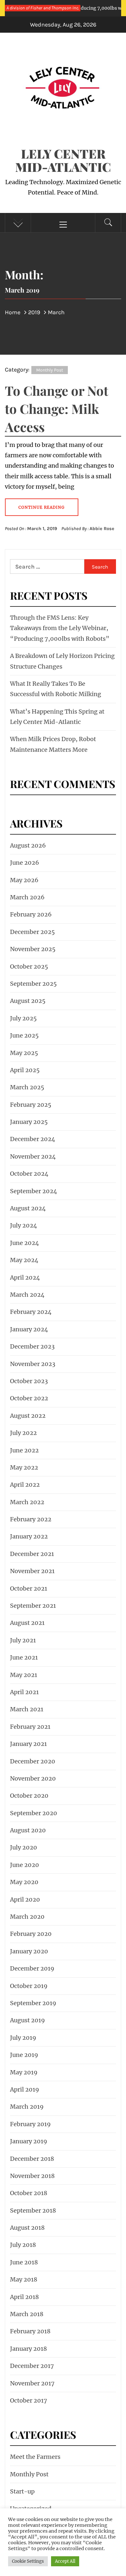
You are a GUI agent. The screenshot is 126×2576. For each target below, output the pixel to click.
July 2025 (23, 1018)
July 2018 (23, 2245)
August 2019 (27, 2020)
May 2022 (24, 1467)
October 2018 (29, 2193)
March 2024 (27, 1295)
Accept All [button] (65, 2561)
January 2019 (29, 2141)
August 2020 (28, 1830)
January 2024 (29, 1329)
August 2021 (27, 1623)
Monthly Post (50, 370)
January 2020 (29, 1951)
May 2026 (24, 880)
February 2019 (30, 2124)
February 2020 (31, 1934)
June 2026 (25, 863)
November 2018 (32, 2176)
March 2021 (27, 1709)
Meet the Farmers (35, 2457)
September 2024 (34, 1191)
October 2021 (29, 1588)
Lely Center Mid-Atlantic (63, 160)
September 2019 (33, 2003)
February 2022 (31, 1519)
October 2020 (29, 1796)
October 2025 (29, 966)
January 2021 (28, 1744)
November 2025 (33, 949)
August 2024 (28, 1208)
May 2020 (24, 1882)
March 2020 (27, 1917)
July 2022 (23, 1433)
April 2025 (25, 1070)
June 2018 (24, 2262)
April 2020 (25, 1899)
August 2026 (28, 845)
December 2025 (32, 932)
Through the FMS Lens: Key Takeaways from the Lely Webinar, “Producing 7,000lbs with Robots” (60, 628)
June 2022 (24, 1450)
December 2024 (33, 1139)
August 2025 (28, 1001)
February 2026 (31, 914)
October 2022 (29, 1398)
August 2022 (28, 1416)
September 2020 (34, 1813)
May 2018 (24, 2279)
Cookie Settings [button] (28, 2561)
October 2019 (29, 1986)
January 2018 (28, 2349)
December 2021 (32, 1554)
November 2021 (32, 1571)
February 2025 (31, 1105)
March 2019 (27, 2107)
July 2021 (23, 1640)
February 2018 (30, 2331)
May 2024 (24, 1260)
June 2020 (25, 1865)
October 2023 (29, 1381)
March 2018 (27, 2314)
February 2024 (31, 1312)
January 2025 (29, 1122)
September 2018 (33, 2210)
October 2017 (29, 2400)
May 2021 (24, 1675)
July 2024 (24, 1225)
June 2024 (25, 1243)
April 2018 (24, 2297)
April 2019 (25, 2089)
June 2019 (24, 2055)
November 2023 (33, 1364)
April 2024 (25, 1277)
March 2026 (27, 897)
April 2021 (24, 1692)
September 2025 (33, 984)
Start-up (22, 2491)
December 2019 (32, 1968)
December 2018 (32, 2159)
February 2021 (30, 1727)
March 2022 (27, 1502)
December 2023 (32, 1346)
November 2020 (33, 1778)
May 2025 (24, 1053)
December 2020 (33, 1761)
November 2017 (32, 2383)
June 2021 (24, 1657)
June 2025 (24, 1035)
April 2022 (25, 1485)
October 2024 (29, 1174)
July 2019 (23, 2038)
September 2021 (33, 1606)
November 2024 (33, 1156)
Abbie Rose (102, 529)
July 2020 (24, 1847)
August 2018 (27, 2228)
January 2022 (29, 1536)
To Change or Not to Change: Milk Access (57, 409)
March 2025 (27, 1087)
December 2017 (32, 2366)
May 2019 (24, 2072)
